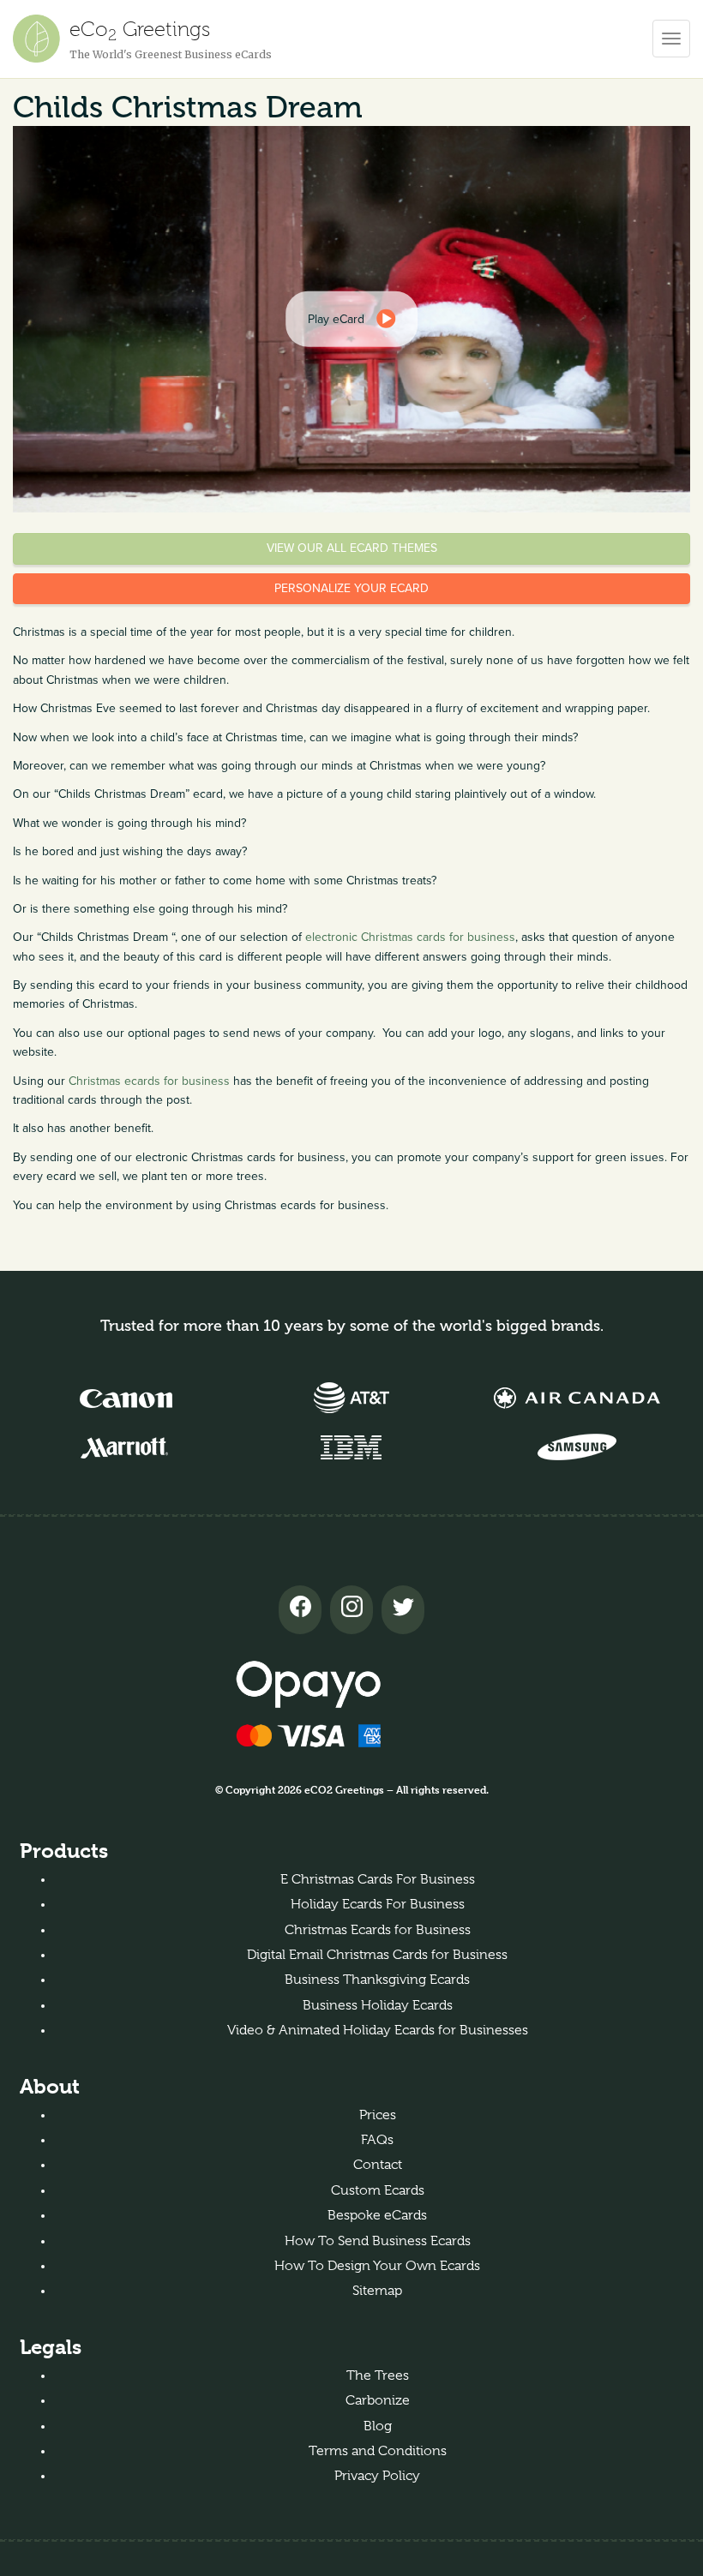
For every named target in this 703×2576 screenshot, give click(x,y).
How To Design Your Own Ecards (377, 2266)
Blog (378, 2426)
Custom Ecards (378, 2190)
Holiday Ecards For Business (378, 1904)
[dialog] (351, 319)
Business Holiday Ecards (378, 2005)
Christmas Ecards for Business (378, 1930)
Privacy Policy (377, 2476)
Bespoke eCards (377, 2215)
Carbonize (378, 2400)
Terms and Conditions (378, 2451)
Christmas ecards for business (149, 1081)
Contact (378, 2165)
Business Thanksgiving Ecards (377, 1980)
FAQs (377, 2140)
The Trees (378, 2375)
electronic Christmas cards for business (410, 937)
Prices (378, 2115)
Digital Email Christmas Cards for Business (377, 1955)
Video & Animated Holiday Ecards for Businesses (378, 2030)
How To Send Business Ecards (378, 2241)
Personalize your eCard (351, 588)
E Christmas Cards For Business (378, 1879)
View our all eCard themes (352, 548)
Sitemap (377, 2291)
